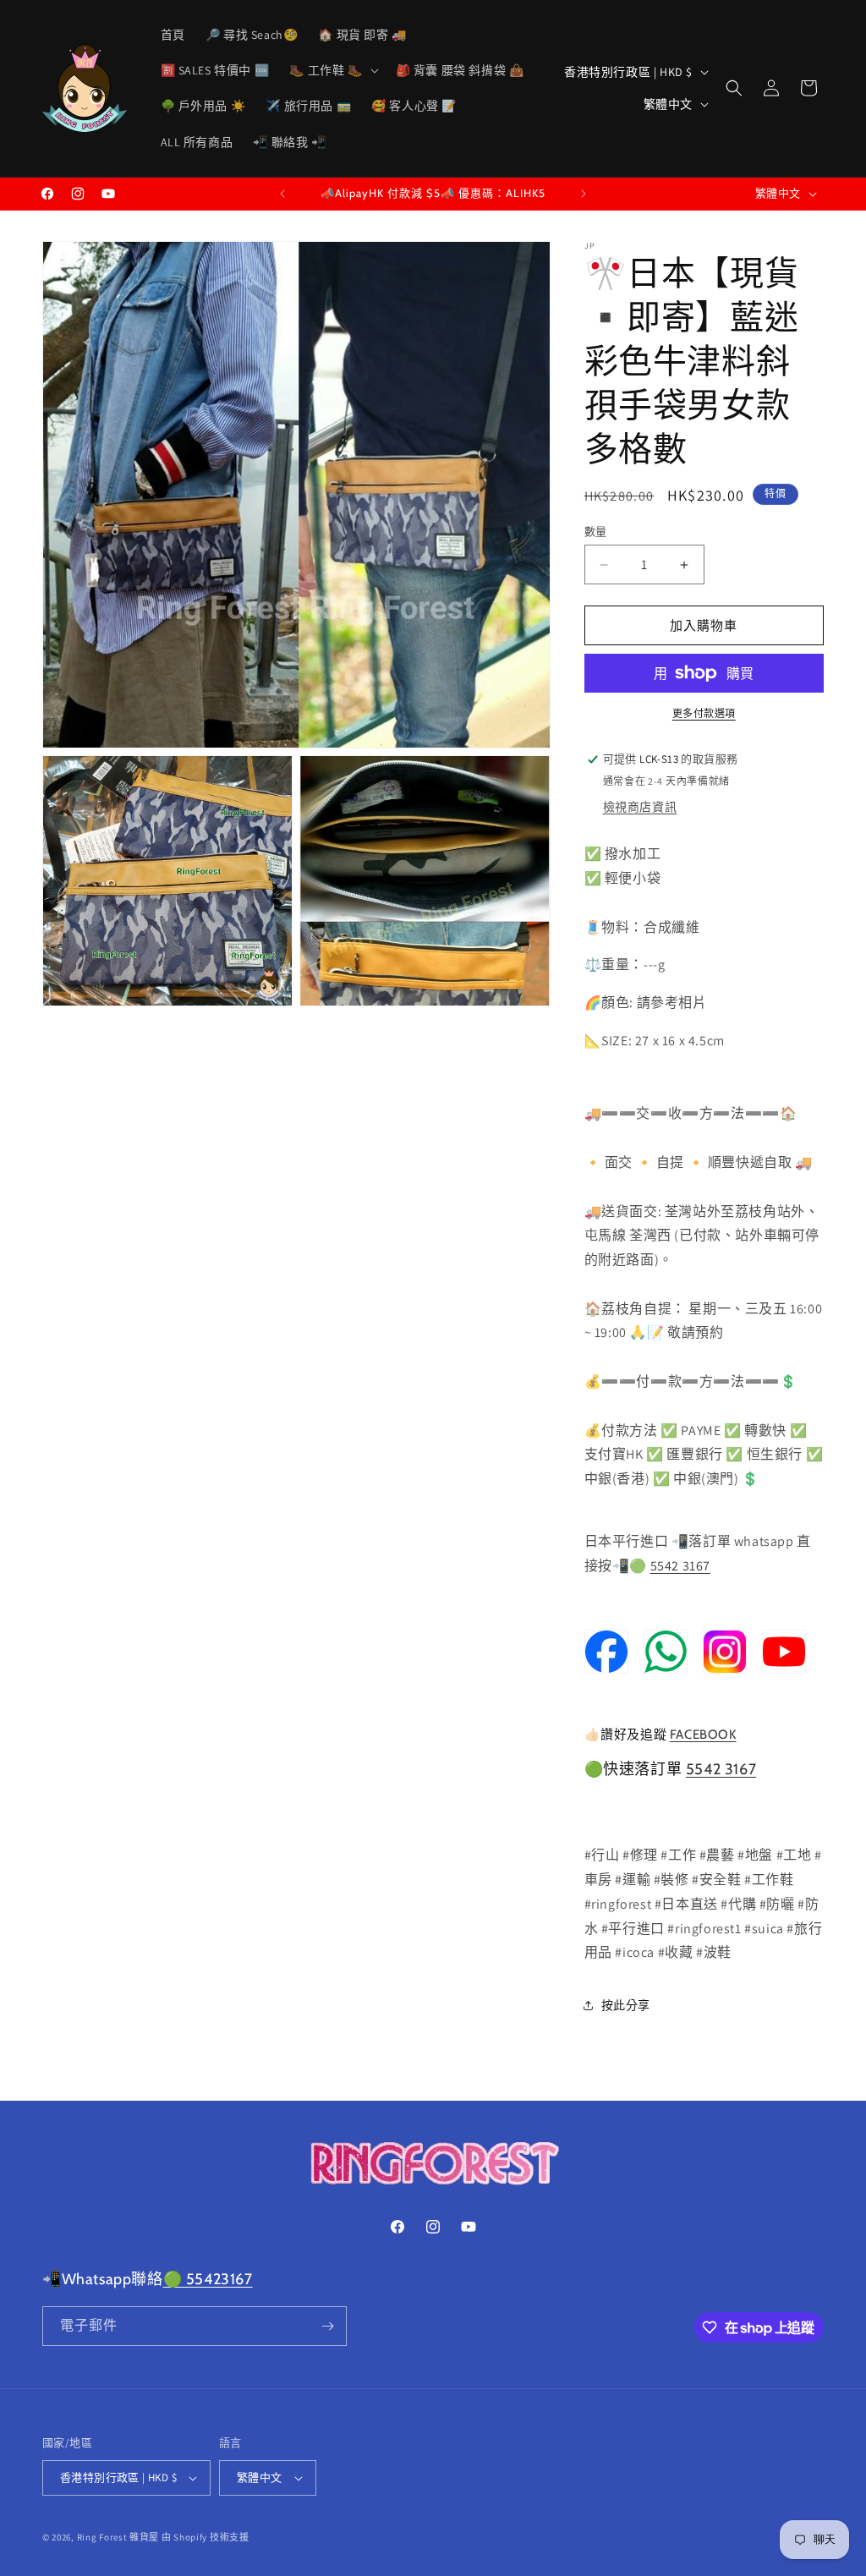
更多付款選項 (704, 713)
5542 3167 (680, 1566)
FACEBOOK (703, 1735)
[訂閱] (327, 2326)
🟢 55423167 (208, 2279)
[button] (332, 70)
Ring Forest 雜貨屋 (118, 2537)
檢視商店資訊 (640, 807)
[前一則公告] (282, 194)
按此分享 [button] (626, 2005)
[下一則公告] (584, 194)
